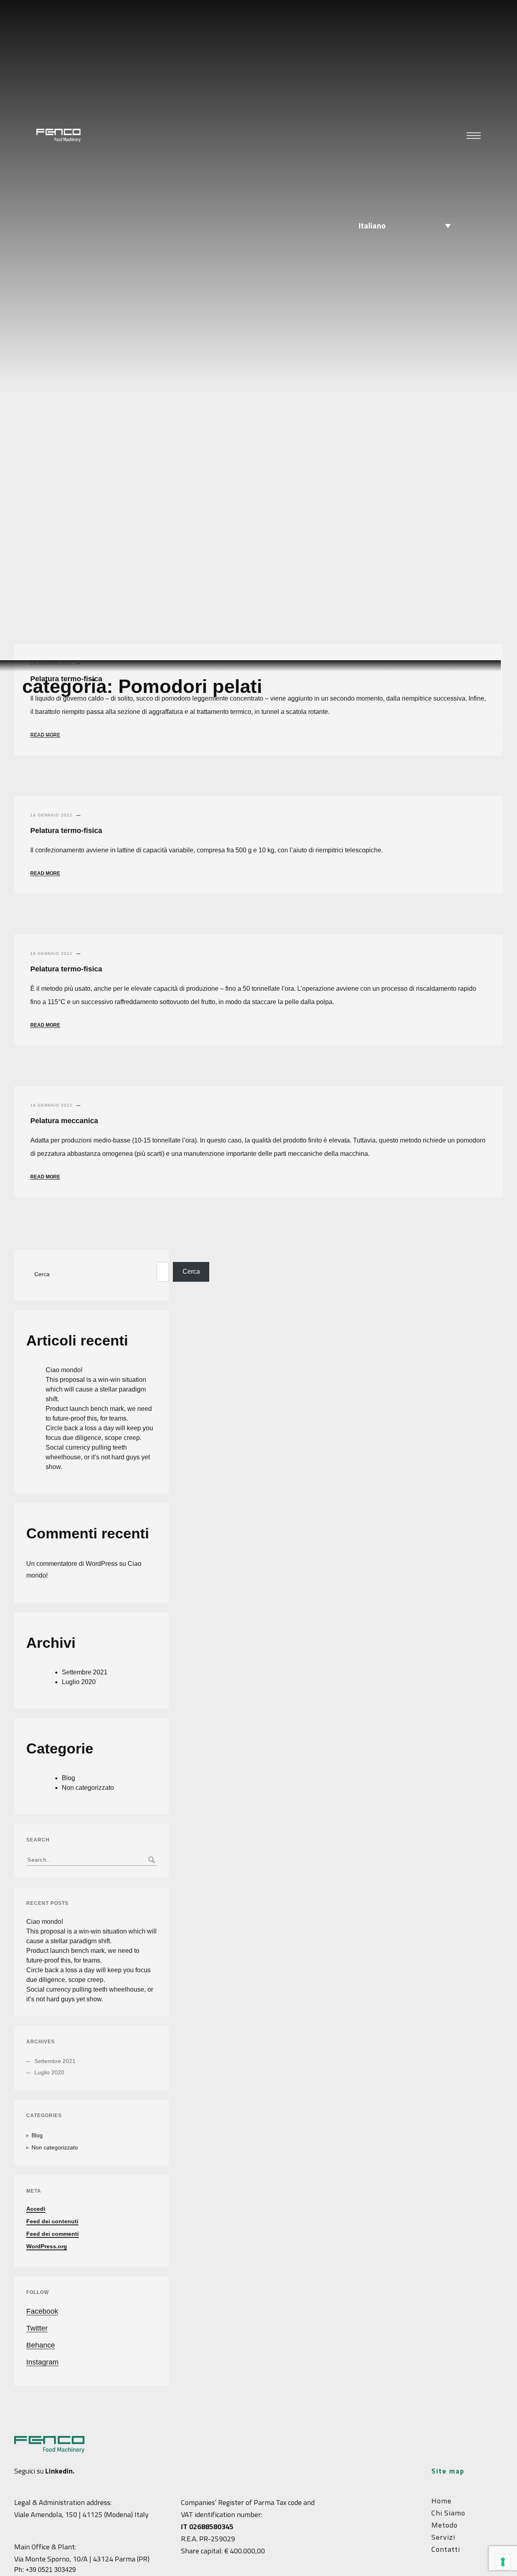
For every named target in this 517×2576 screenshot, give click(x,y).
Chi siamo (448, 2513)
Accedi (36, 2209)
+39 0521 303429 (51, 2570)
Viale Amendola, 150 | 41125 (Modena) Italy (81, 2514)
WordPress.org (47, 2246)
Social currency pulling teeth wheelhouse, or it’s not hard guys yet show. (98, 1457)
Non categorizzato (88, 1788)
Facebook (42, 2311)
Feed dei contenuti (52, 2221)
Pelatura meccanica (64, 1121)
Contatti (446, 2549)
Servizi (443, 2537)
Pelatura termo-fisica (66, 831)
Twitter (37, 2328)
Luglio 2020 (79, 1682)
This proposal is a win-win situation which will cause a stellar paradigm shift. (96, 1389)
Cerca (42, 1274)
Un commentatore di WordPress (72, 1564)
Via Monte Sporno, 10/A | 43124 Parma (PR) (82, 2559)
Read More (45, 735)
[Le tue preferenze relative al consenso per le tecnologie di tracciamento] (503, 2562)
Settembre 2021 (85, 1672)
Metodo (444, 2525)
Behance (41, 2345)
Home (441, 2501)
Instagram (42, 2362)
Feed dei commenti (53, 2234)
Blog (68, 1778)
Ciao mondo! (64, 1370)
